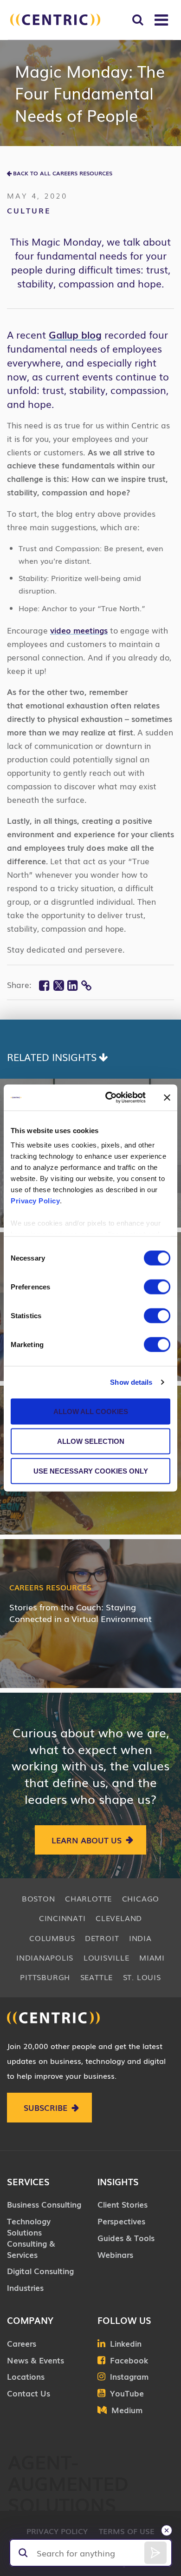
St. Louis (142, 1977)
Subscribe (45, 2107)
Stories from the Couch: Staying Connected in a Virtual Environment (81, 1612)
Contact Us (29, 2393)
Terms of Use (127, 2531)
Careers (22, 2343)
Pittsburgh (45, 1977)
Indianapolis (45, 1957)
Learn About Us (87, 1840)
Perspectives (121, 2221)
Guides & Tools (126, 2238)
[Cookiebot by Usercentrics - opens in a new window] (109, 1098)
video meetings (79, 630)
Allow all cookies (91, 1411)
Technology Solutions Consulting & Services (31, 2237)
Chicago (141, 1898)
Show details (131, 1382)
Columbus (52, 1938)
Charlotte (88, 1898)
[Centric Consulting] (55, 20)
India (140, 1938)
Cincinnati (62, 1918)
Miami (152, 1957)
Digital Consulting (40, 2271)
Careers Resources (50, 1587)
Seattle (97, 1977)
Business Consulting (44, 2204)
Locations (26, 2376)
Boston (39, 1898)
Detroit (102, 1938)
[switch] (157, 1287)
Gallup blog (75, 334)
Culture (29, 210)
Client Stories (123, 2204)
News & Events (36, 2360)
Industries (25, 2287)
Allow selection (91, 1441)
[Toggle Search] (138, 20)
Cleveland (119, 1918)
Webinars (115, 2254)
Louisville (107, 1957)
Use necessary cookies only (91, 1471)
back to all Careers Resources (63, 173)
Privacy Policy (35, 1201)
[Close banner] (167, 1097)
